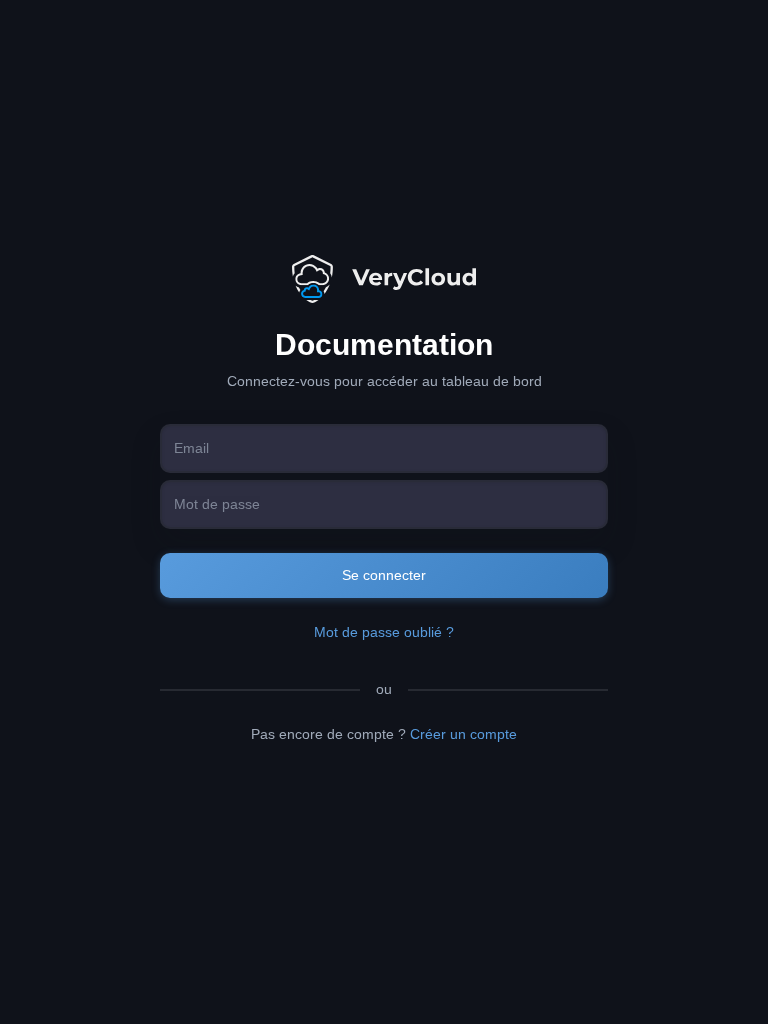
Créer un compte (463, 734)
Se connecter (384, 575)
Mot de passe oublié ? (384, 632)
